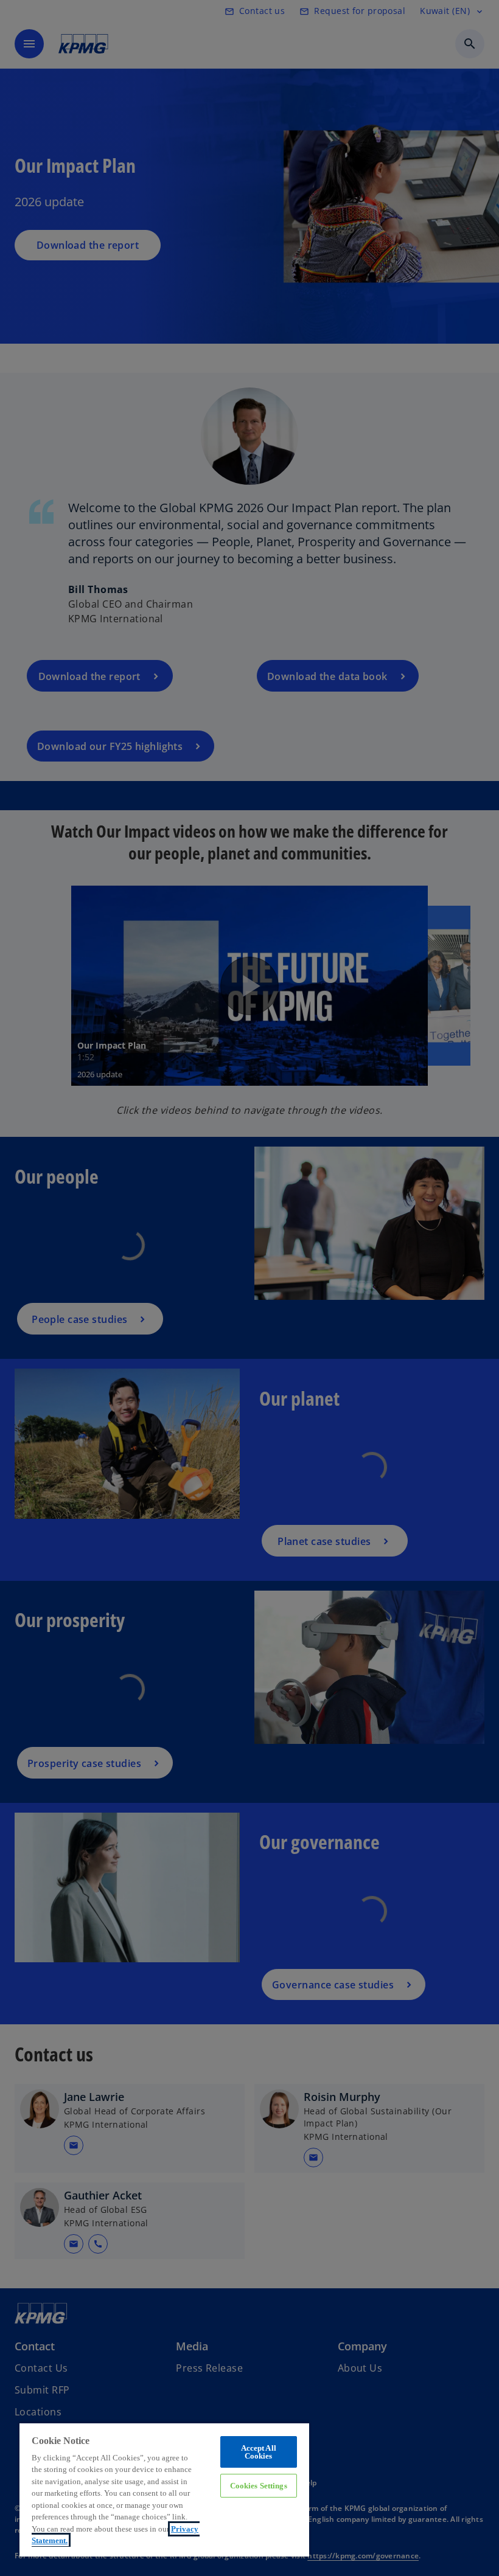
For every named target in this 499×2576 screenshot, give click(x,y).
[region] (164, 2489)
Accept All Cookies (259, 2452)
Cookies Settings (259, 2486)
